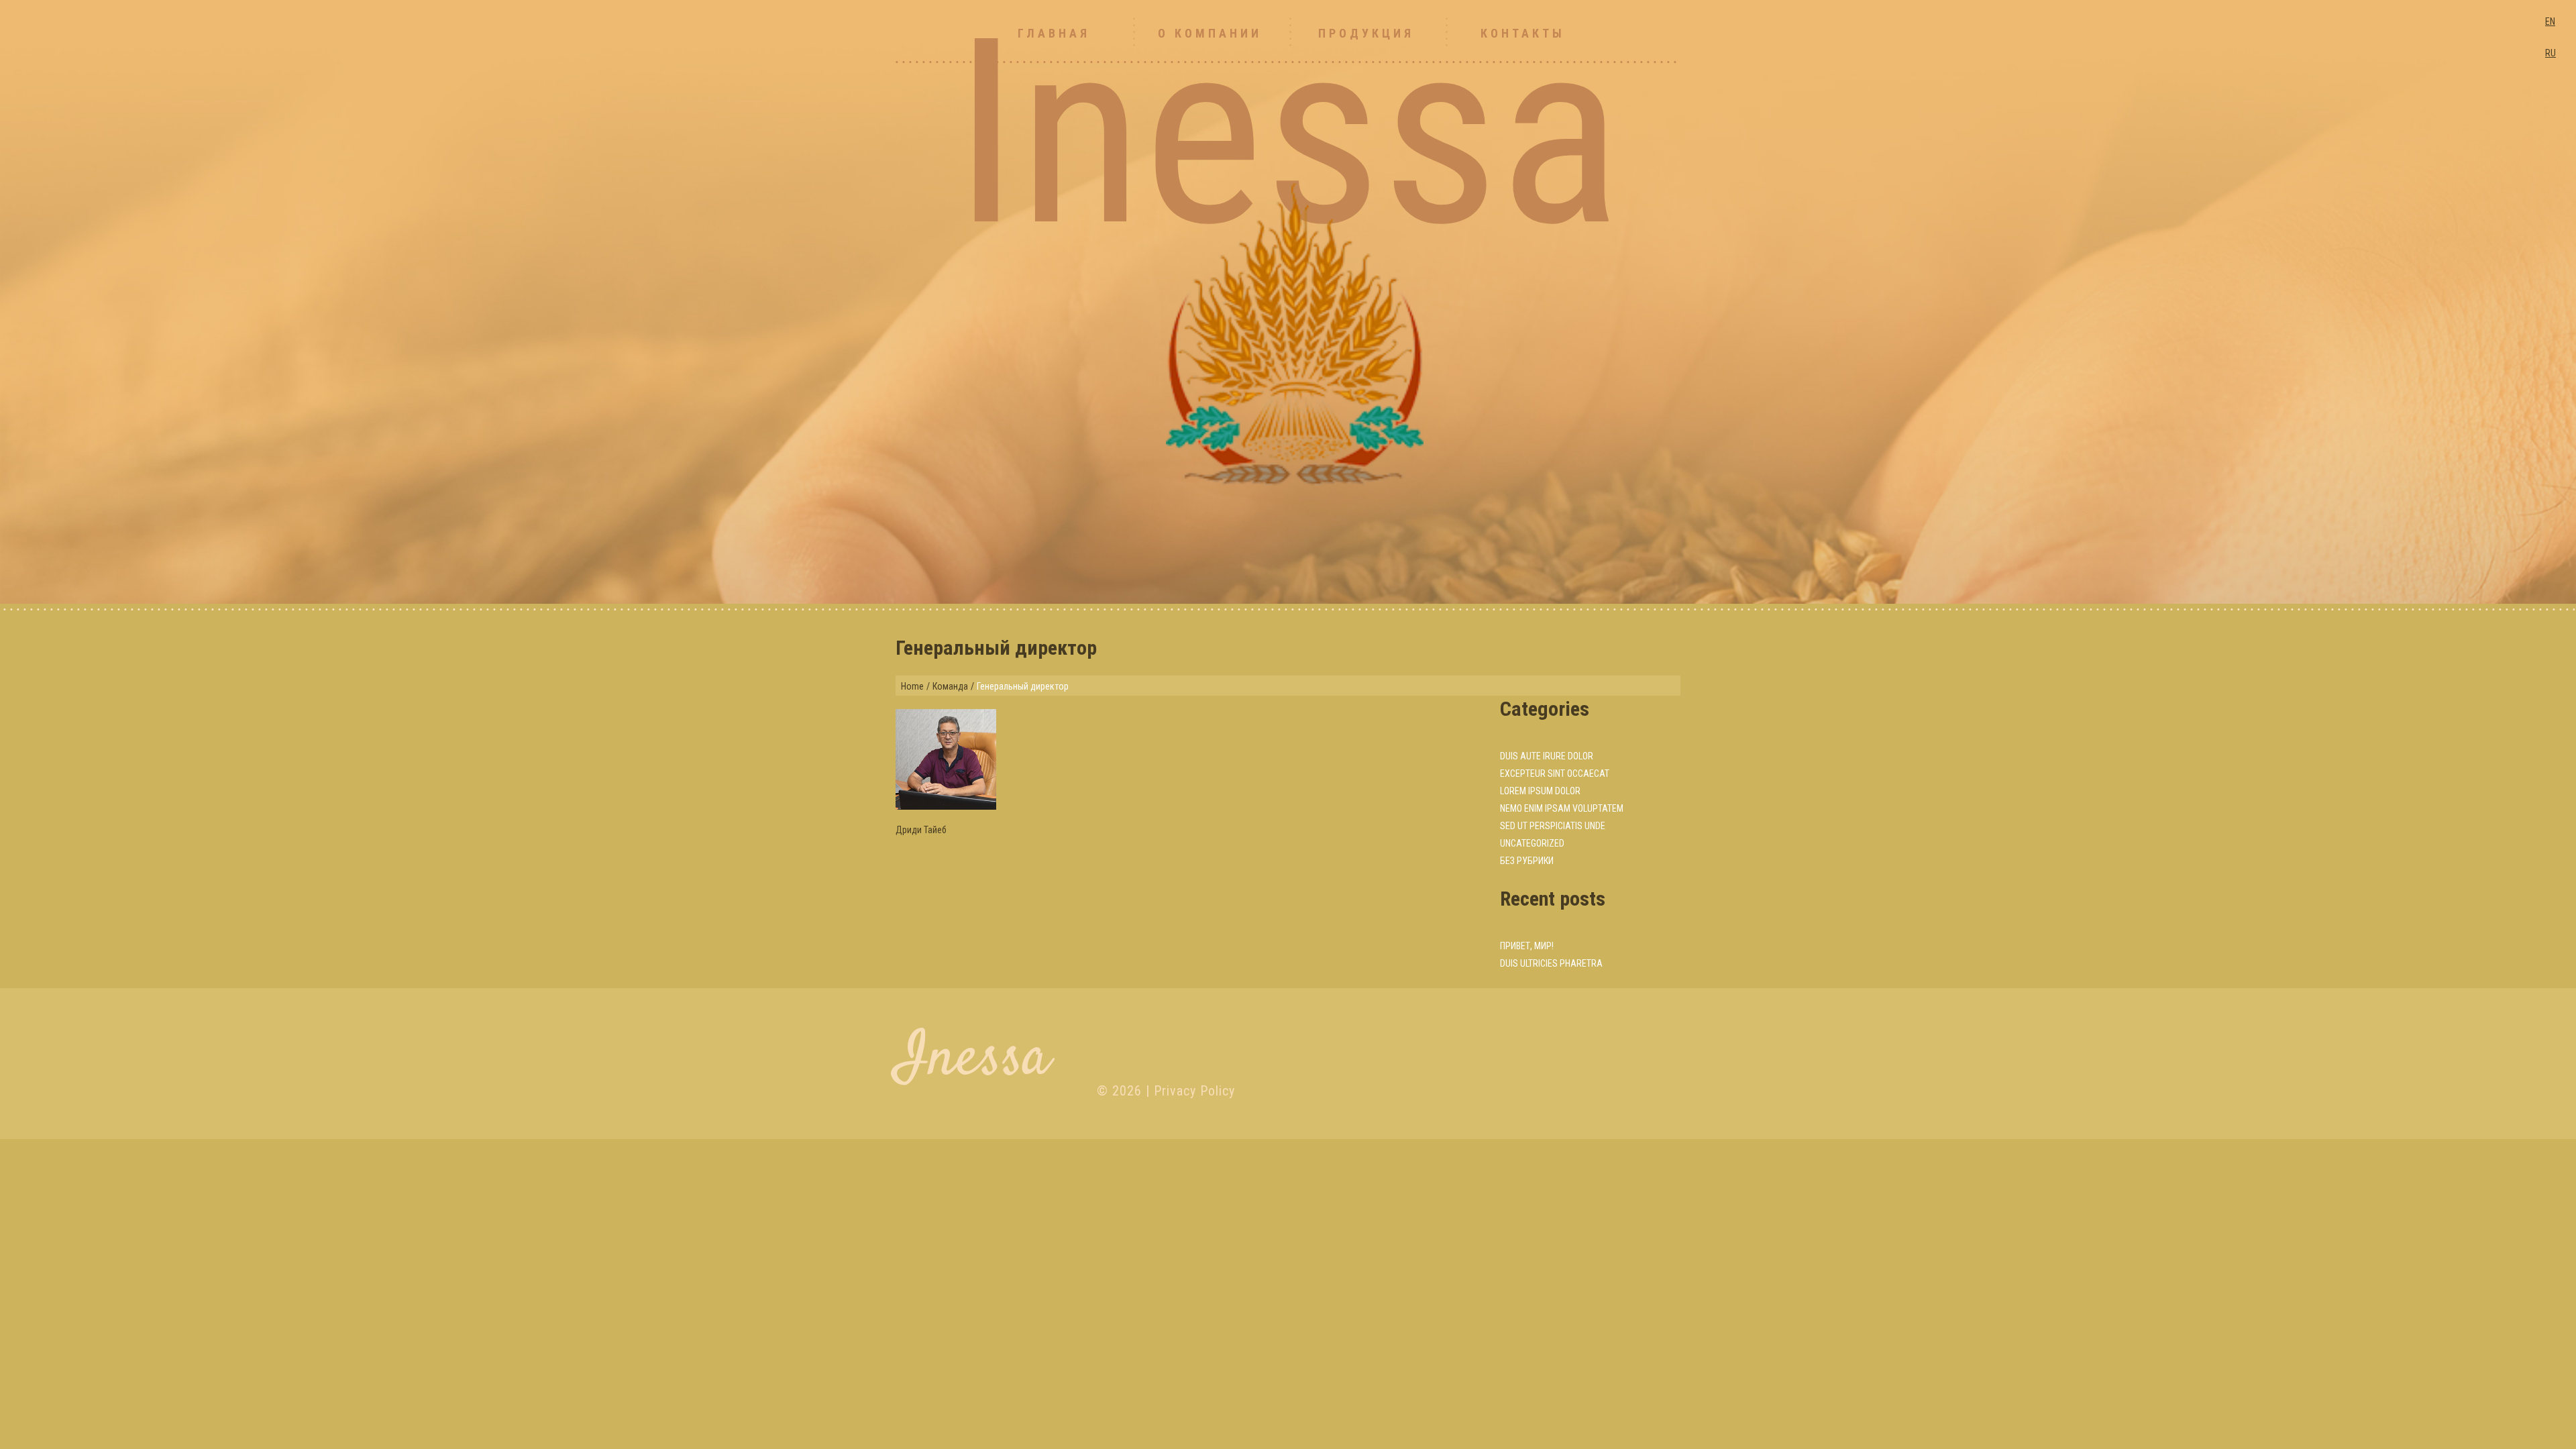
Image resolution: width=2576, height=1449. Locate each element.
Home (912, 686)
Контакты (1523, 33)
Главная (1054, 33)
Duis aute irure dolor (1547, 756)
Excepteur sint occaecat (1555, 773)
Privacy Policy (1194, 1091)
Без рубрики (1527, 861)
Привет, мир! (1527, 946)
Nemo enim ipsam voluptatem (1562, 808)
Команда (950, 686)
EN (2550, 21)
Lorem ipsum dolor (1540, 791)
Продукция (1366, 33)
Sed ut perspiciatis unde (1553, 826)
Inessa (973, 1060)
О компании (1210, 33)
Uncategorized (1532, 843)
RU (2551, 53)
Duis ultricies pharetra (1551, 963)
